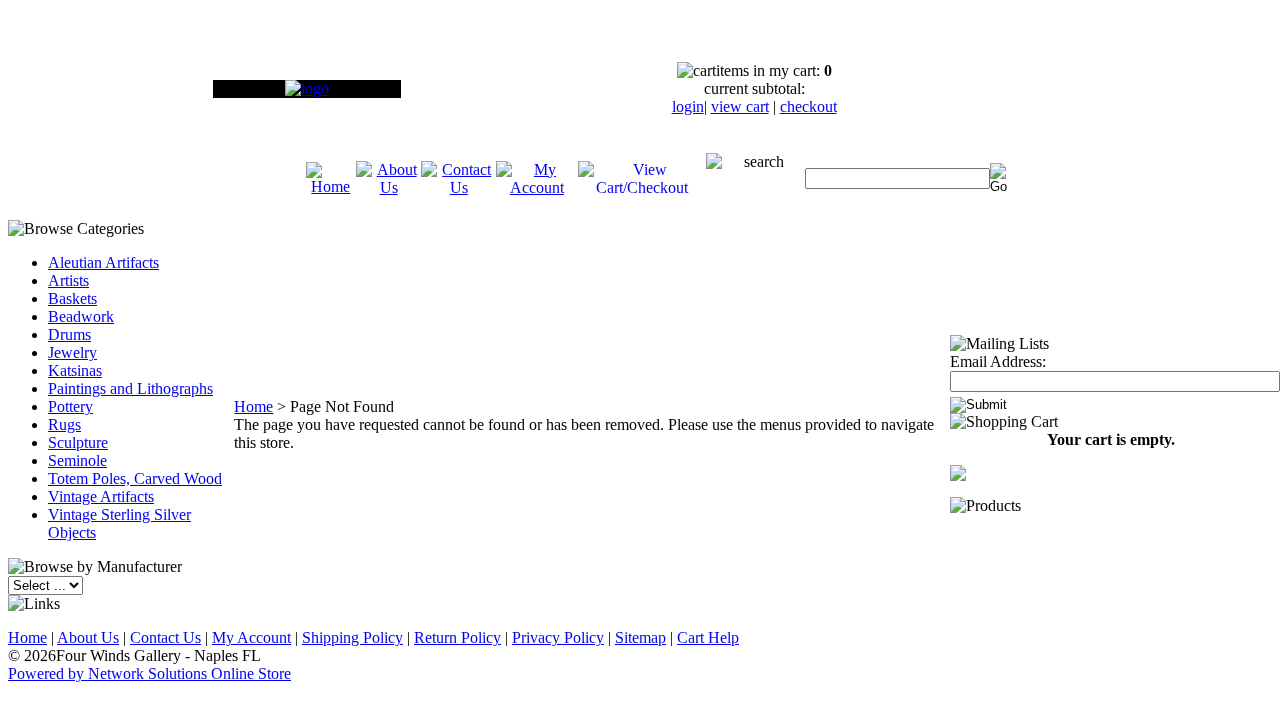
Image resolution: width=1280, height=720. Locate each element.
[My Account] (537, 187)
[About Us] (389, 187)
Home (253, 406)
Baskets (72, 298)
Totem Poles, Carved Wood (135, 478)
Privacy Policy (558, 637)
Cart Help (708, 637)
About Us (88, 637)
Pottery (70, 406)
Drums (69, 334)
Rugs (64, 424)
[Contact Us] (458, 187)
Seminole (77, 460)
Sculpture (78, 442)
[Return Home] (307, 88)
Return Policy (457, 637)
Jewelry (72, 352)
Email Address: (998, 361)
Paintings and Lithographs (130, 388)
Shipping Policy (352, 637)
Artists (68, 280)
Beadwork (81, 316)
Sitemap (640, 637)
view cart (740, 106)
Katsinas (75, 370)
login (688, 106)
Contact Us (165, 637)
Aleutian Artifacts (103, 262)
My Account (251, 637)
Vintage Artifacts (101, 496)
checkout (808, 106)
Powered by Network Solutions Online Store (149, 673)
